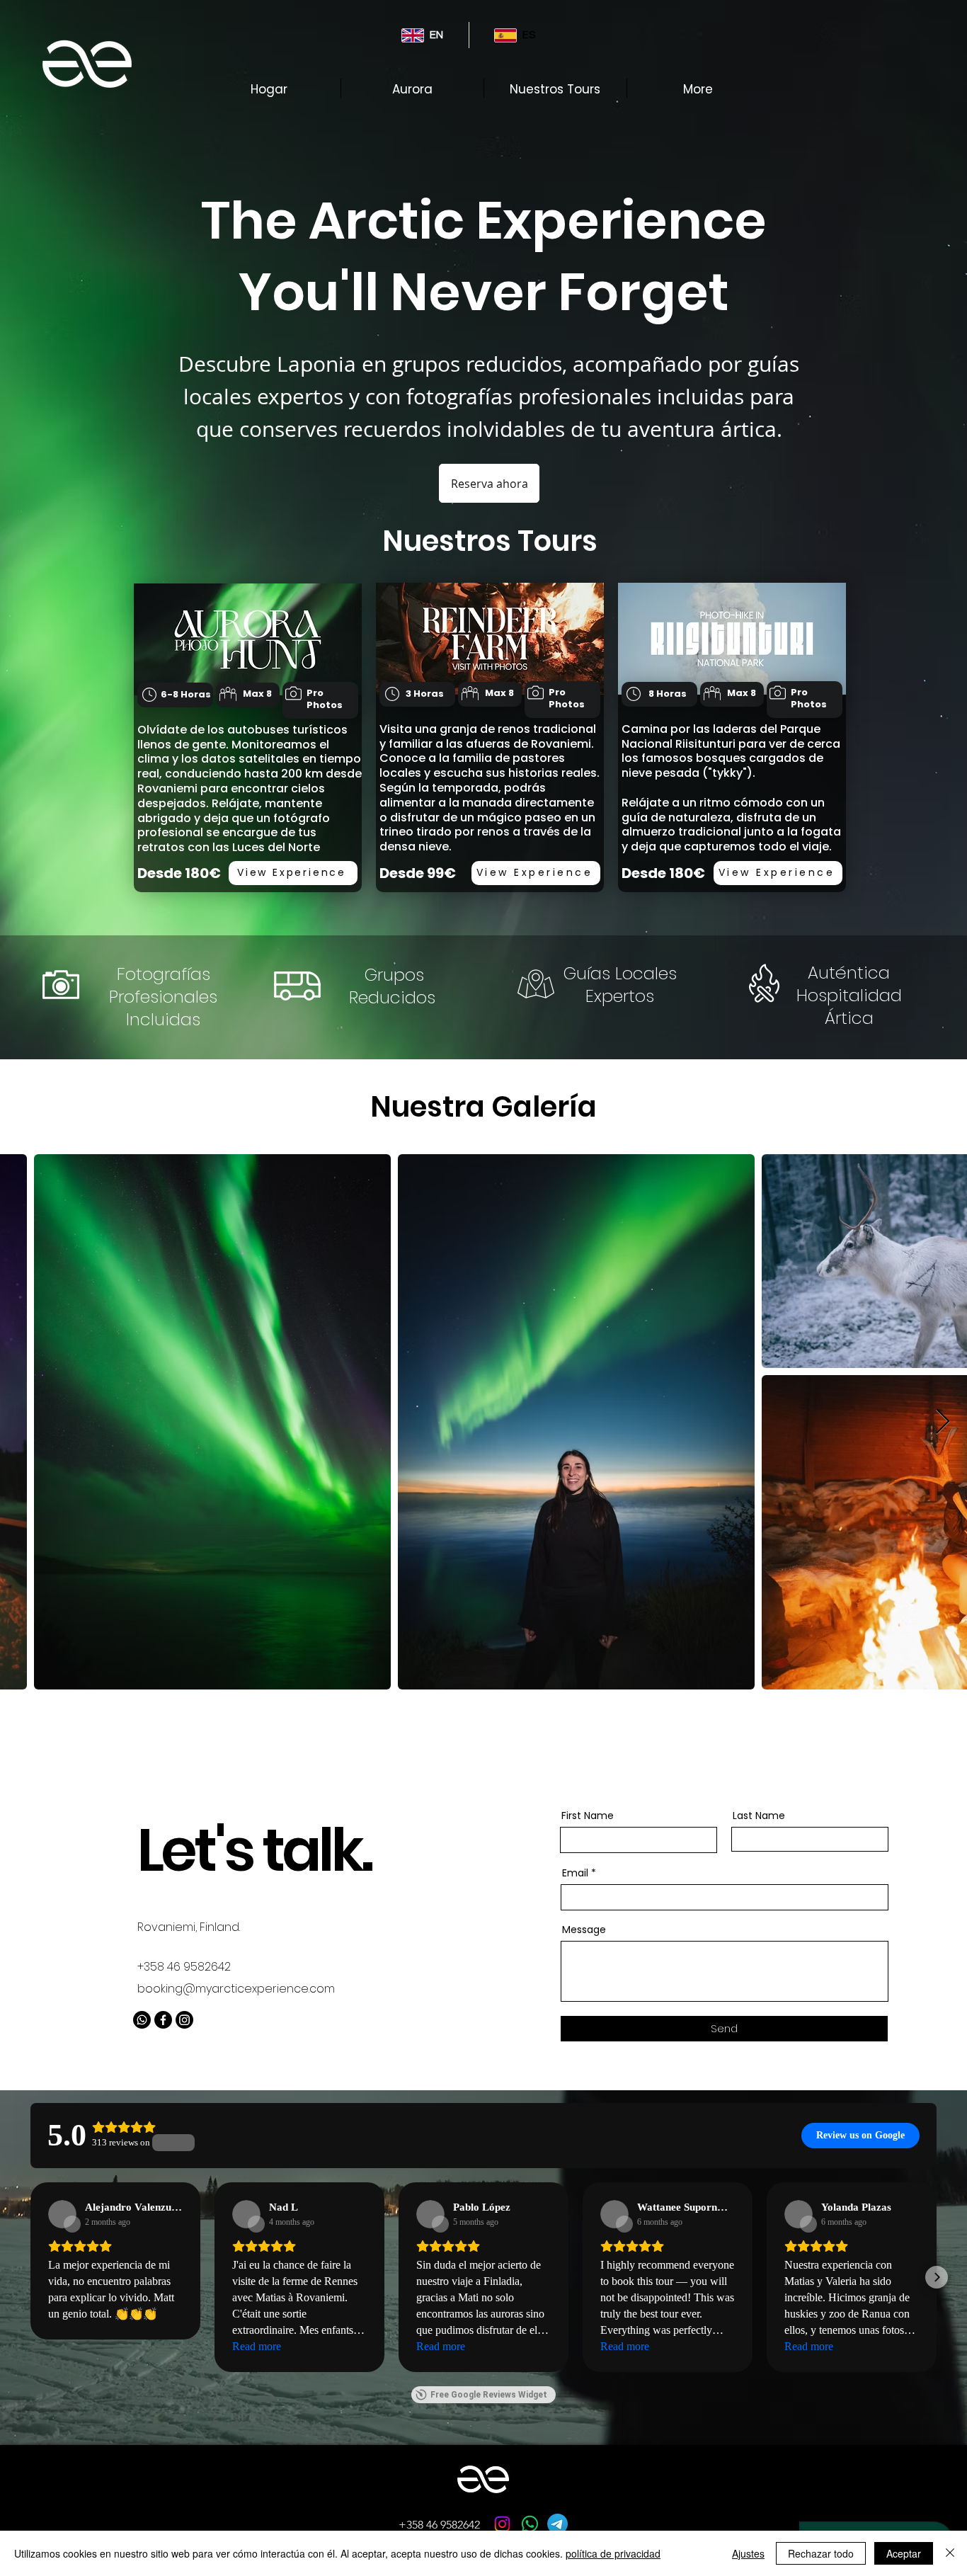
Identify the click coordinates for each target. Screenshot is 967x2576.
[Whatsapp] (142, 2020)
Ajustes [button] (748, 2553)
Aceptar (904, 2553)
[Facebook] (163, 2020)
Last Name (759, 1816)
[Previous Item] (24, 1422)
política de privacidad (613, 2553)
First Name (588, 1816)
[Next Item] (943, 1422)
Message (584, 1930)
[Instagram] (184, 2020)
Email (575, 1873)
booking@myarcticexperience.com (236, 1989)
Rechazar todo (821, 2553)
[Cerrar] (950, 2553)
